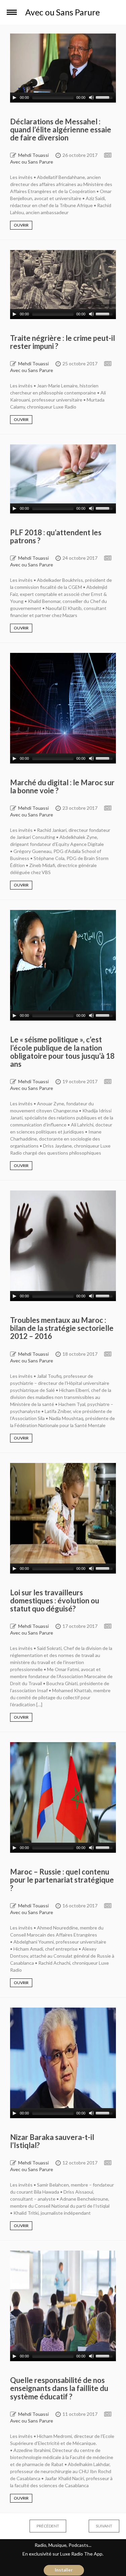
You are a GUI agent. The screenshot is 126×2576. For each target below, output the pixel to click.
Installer (64, 2570)
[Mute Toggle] (91, 98)
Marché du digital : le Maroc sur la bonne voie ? (62, 786)
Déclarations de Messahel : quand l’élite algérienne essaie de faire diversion (61, 130)
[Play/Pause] (14, 98)
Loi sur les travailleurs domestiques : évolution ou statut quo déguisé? (55, 1601)
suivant (97, 2526)
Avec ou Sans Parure (32, 162)
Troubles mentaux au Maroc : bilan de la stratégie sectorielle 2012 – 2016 (62, 1328)
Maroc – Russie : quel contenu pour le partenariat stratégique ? (62, 1880)
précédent (41, 2526)
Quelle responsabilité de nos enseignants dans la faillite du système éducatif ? (59, 2388)
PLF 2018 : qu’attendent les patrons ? (56, 536)
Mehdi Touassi (33, 155)
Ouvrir (21, 225)
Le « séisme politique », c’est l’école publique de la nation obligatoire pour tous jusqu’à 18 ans (62, 1052)
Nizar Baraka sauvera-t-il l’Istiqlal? (52, 2141)
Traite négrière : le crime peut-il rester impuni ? (62, 342)
